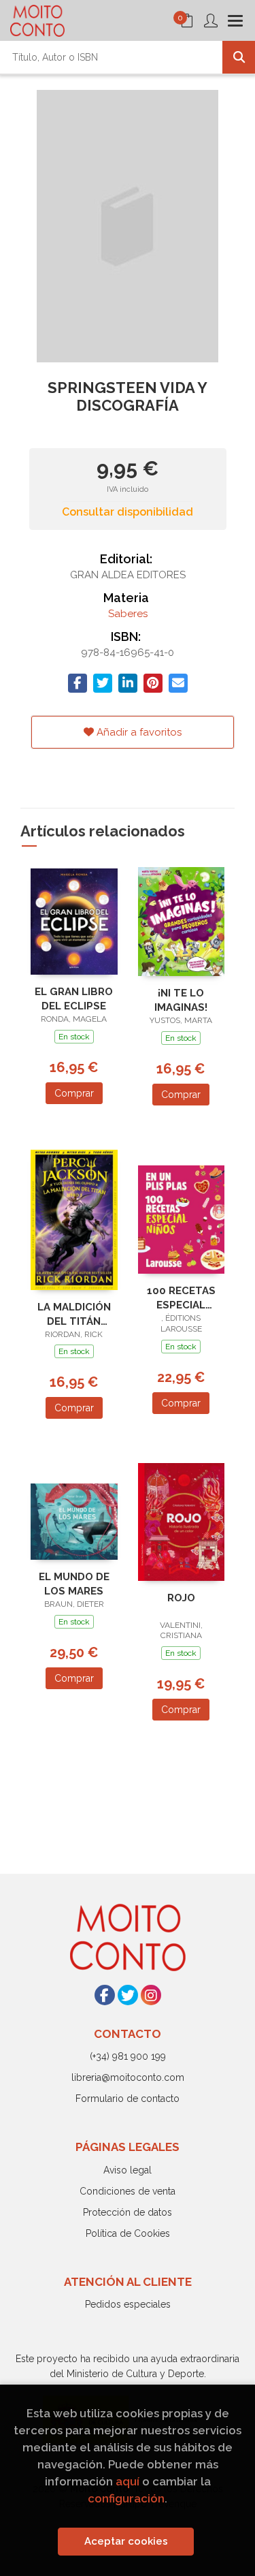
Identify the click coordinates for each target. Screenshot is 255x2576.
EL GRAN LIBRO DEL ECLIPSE (74, 999)
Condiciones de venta (128, 2191)
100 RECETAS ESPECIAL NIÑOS (181, 1298)
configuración (126, 2498)
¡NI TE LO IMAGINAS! (181, 1000)
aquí (128, 2481)
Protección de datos (128, 2212)
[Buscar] (239, 57)
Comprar (74, 1093)
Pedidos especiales (128, 2304)
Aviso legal (128, 2170)
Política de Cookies (128, 2233)
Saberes (128, 614)
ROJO (181, 1598)
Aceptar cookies (126, 2541)
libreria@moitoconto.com (128, 2077)
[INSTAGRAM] (151, 1995)
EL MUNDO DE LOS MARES (74, 1584)
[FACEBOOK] (105, 1995)
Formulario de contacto (128, 2099)
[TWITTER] (128, 1995)
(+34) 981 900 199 (128, 2056)
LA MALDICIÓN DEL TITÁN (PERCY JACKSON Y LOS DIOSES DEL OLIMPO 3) (74, 1314)
